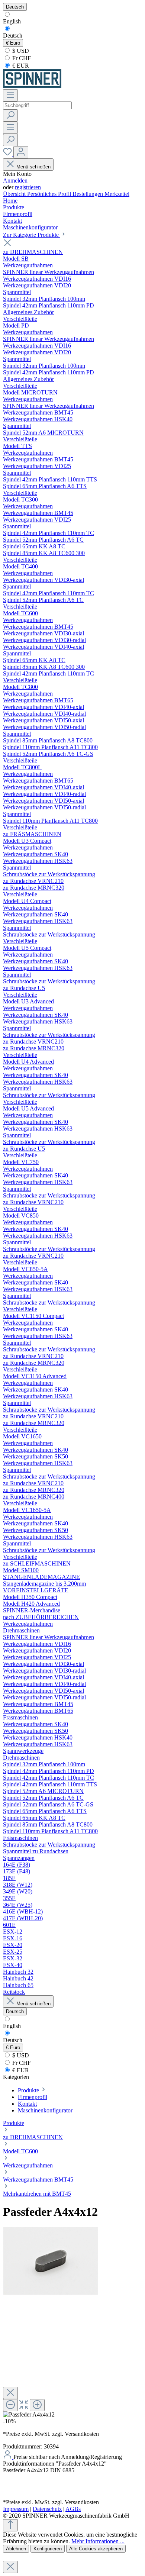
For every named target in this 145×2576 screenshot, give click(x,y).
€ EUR (20, 66)
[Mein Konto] (21, 152)
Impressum (16, 2509)
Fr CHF (21, 58)
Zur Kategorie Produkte (32, 235)
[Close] (10, 2393)
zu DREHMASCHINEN (33, 2137)
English (12, 21)
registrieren (28, 187)
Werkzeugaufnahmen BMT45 (38, 2180)
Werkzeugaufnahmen (28, 2165)
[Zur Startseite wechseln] (32, 86)
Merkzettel (117, 194)
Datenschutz (47, 2509)
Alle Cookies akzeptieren (96, 2549)
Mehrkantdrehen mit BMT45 (37, 2194)
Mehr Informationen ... (98, 2541)
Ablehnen (16, 2549)
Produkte (14, 2123)
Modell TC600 (20, 2151)
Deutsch (13, 36)
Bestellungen (88, 194)
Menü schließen (33, 167)
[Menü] (10, 95)
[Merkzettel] (8, 154)
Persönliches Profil (50, 194)
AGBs (73, 2509)
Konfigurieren (48, 2549)
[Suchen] (10, 115)
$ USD (20, 51)
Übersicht (15, 194)
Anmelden (15, 180)
